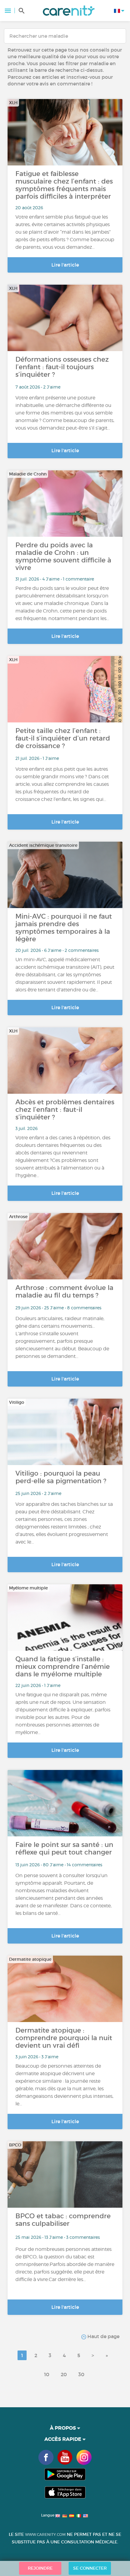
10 (47, 2374)
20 (64, 2374)
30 (81, 2374)
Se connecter (90, 2568)
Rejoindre (40, 2568)
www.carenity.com (45, 2534)
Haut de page (103, 2336)
